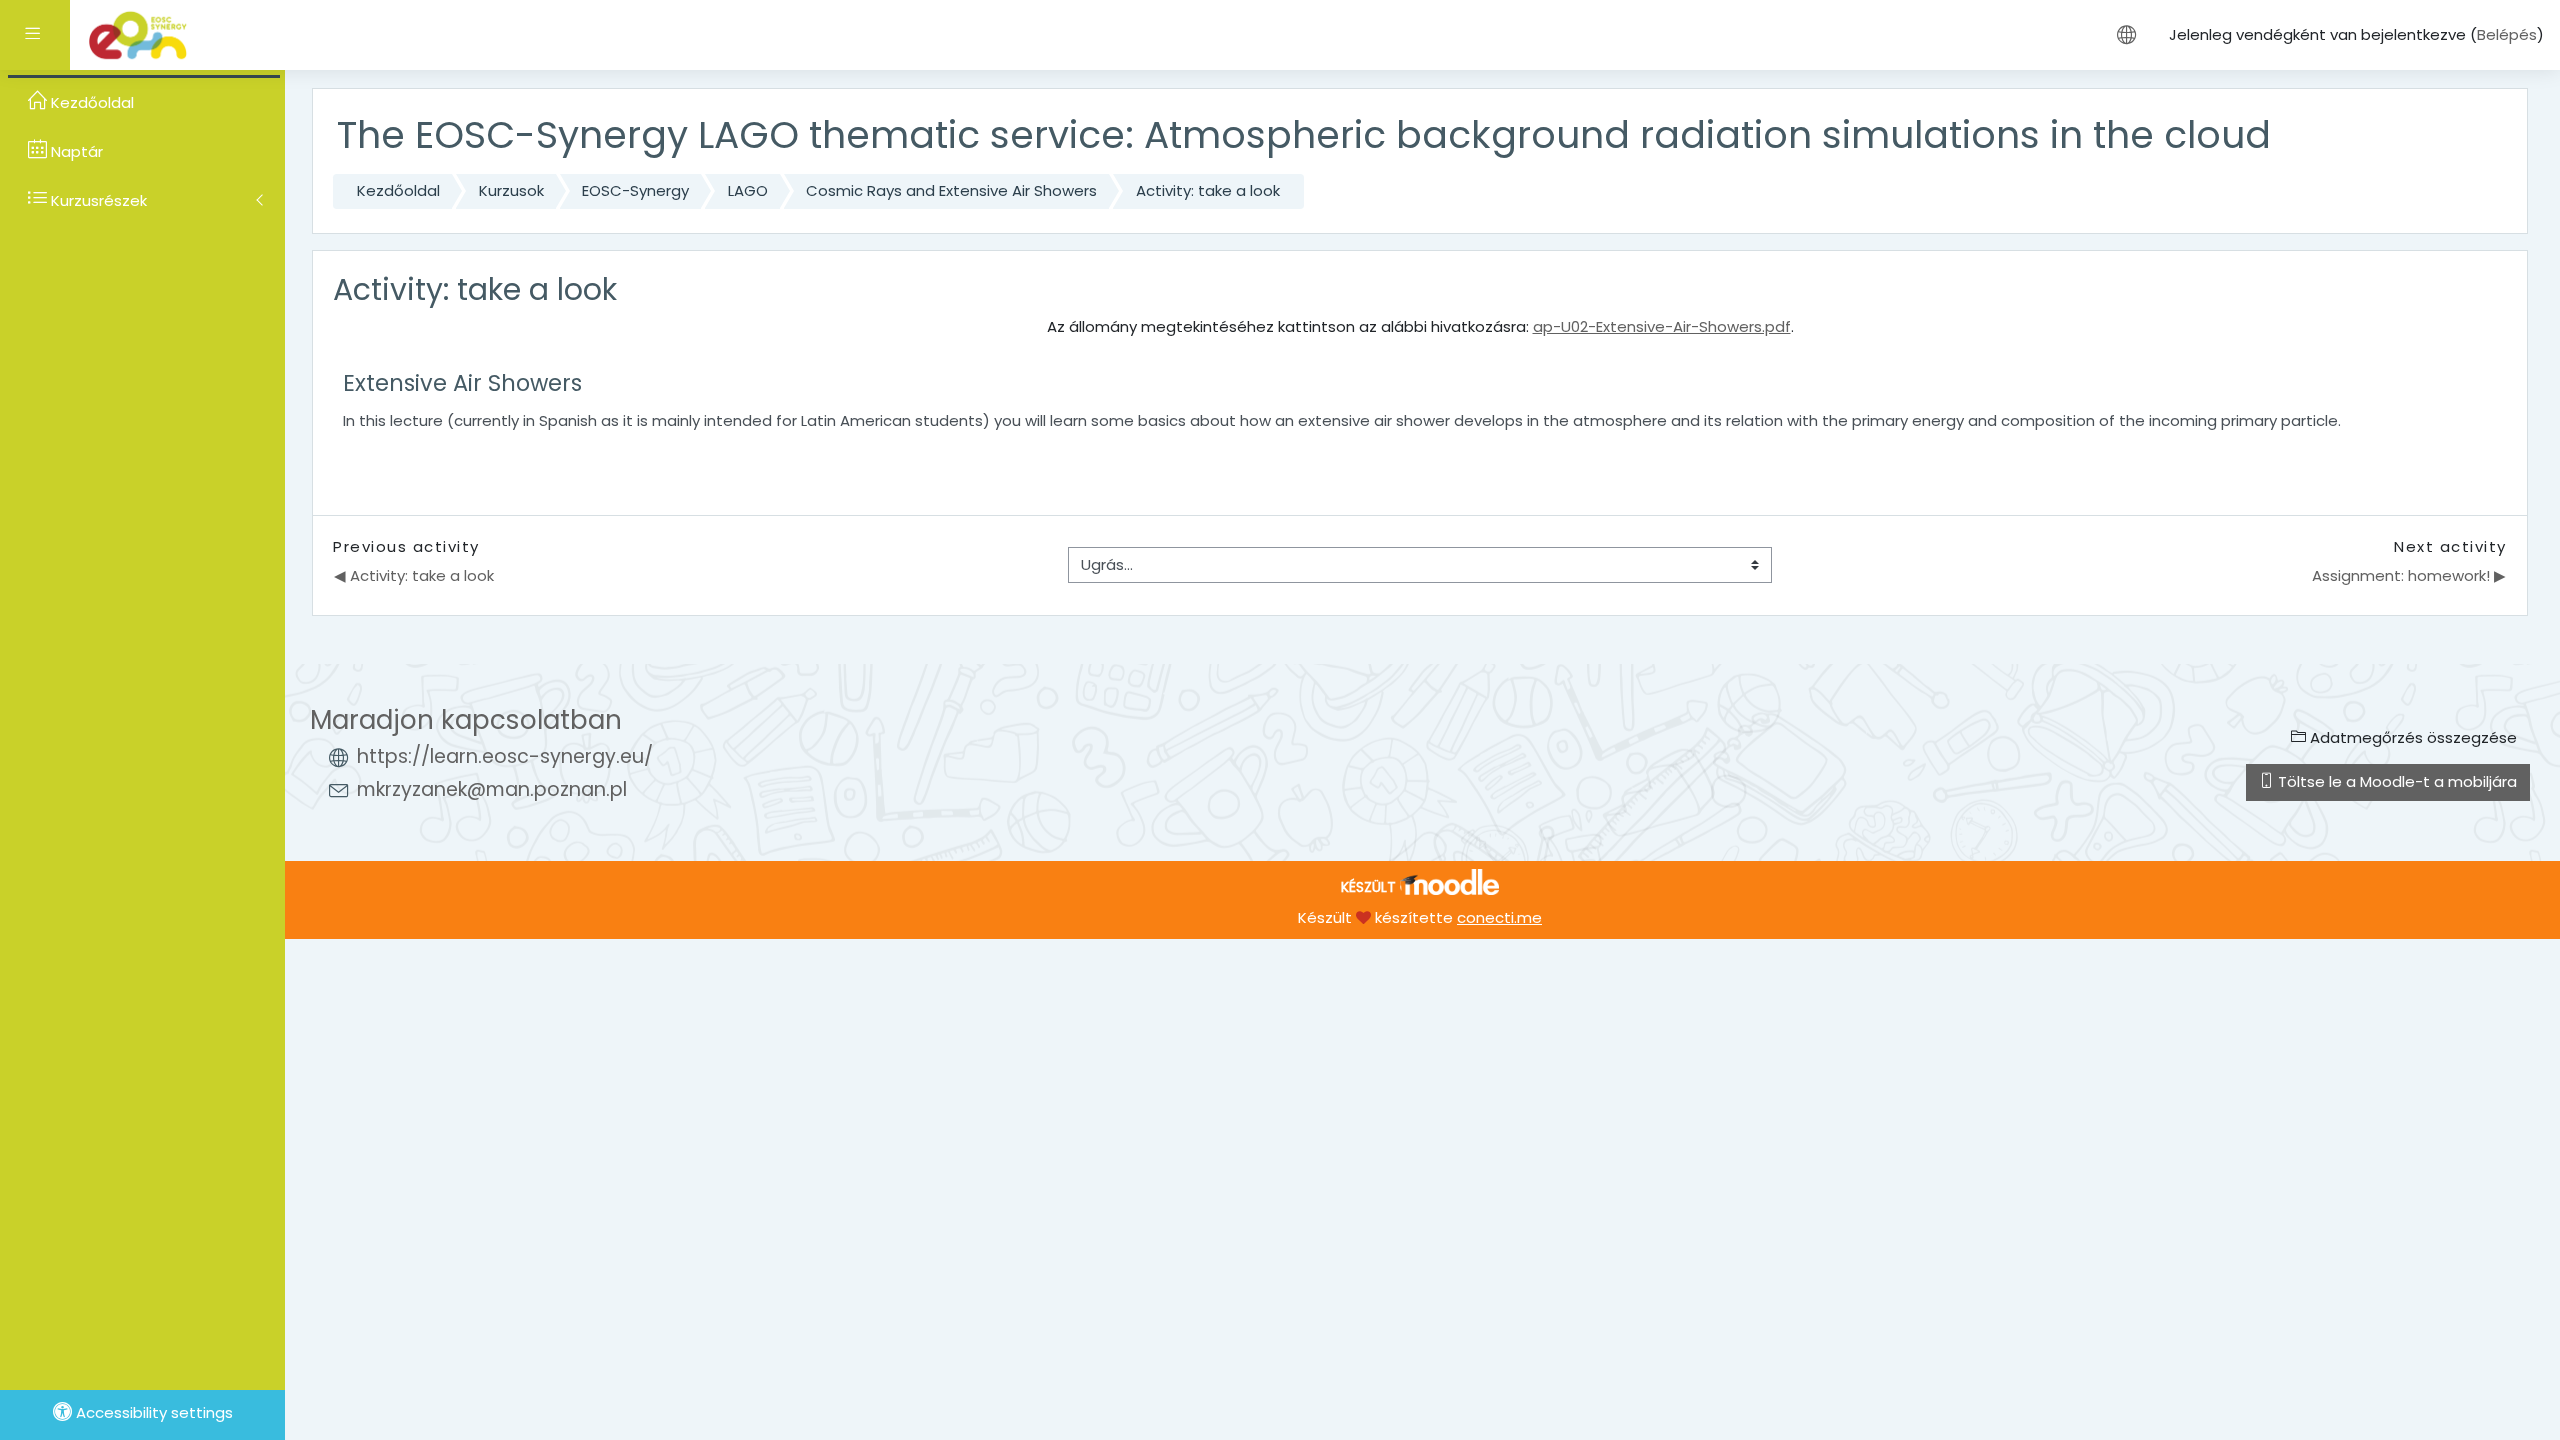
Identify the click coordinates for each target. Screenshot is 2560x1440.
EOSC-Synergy (635, 190)
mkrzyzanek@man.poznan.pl (492, 789)
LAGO (748, 190)
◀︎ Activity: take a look (414, 575)
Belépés (2507, 34)
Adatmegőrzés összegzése (2411, 737)
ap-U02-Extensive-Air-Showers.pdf (1662, 326)
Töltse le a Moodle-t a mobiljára (2395, 781)
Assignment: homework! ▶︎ (2409, 575)
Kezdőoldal (398, 190)
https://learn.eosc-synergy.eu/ (505, 756)
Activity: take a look (1208, 190)
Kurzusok (511, 190)
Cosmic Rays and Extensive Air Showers (951, 190)
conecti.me (1499, 917)
